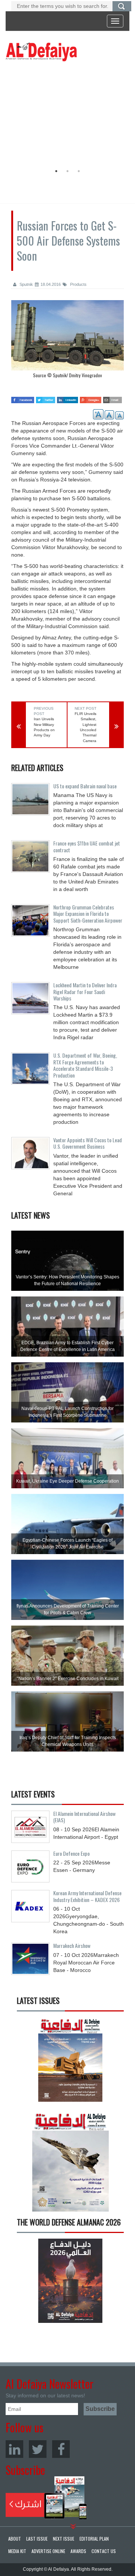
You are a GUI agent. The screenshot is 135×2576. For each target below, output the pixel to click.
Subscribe (46, 2498)
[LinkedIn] (14, 2449)
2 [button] (67, 171)
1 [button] (56, 171)
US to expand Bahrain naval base (85, 786)
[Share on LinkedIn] (67, 398)
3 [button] (79, 171)
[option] (66, 115)
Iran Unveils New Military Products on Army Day (44, 727)
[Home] (41, 52)
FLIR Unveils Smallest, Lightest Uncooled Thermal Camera (85, 727)
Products (78, 284)
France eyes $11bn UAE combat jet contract (87, 846)
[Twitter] (38, 2449)
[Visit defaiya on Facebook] (23, 398)
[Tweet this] (46, 398)
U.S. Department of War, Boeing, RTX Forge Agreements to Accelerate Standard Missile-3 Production (85, 1065)
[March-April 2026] (70, 2062)
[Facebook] (61, 2449)
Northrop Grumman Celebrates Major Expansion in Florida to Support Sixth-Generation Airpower (88, 914)
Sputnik (26, 284)
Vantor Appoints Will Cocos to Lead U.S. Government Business (88, 1143)
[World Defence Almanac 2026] (70, 2281)
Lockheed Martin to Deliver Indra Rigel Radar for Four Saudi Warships (85, 991)
